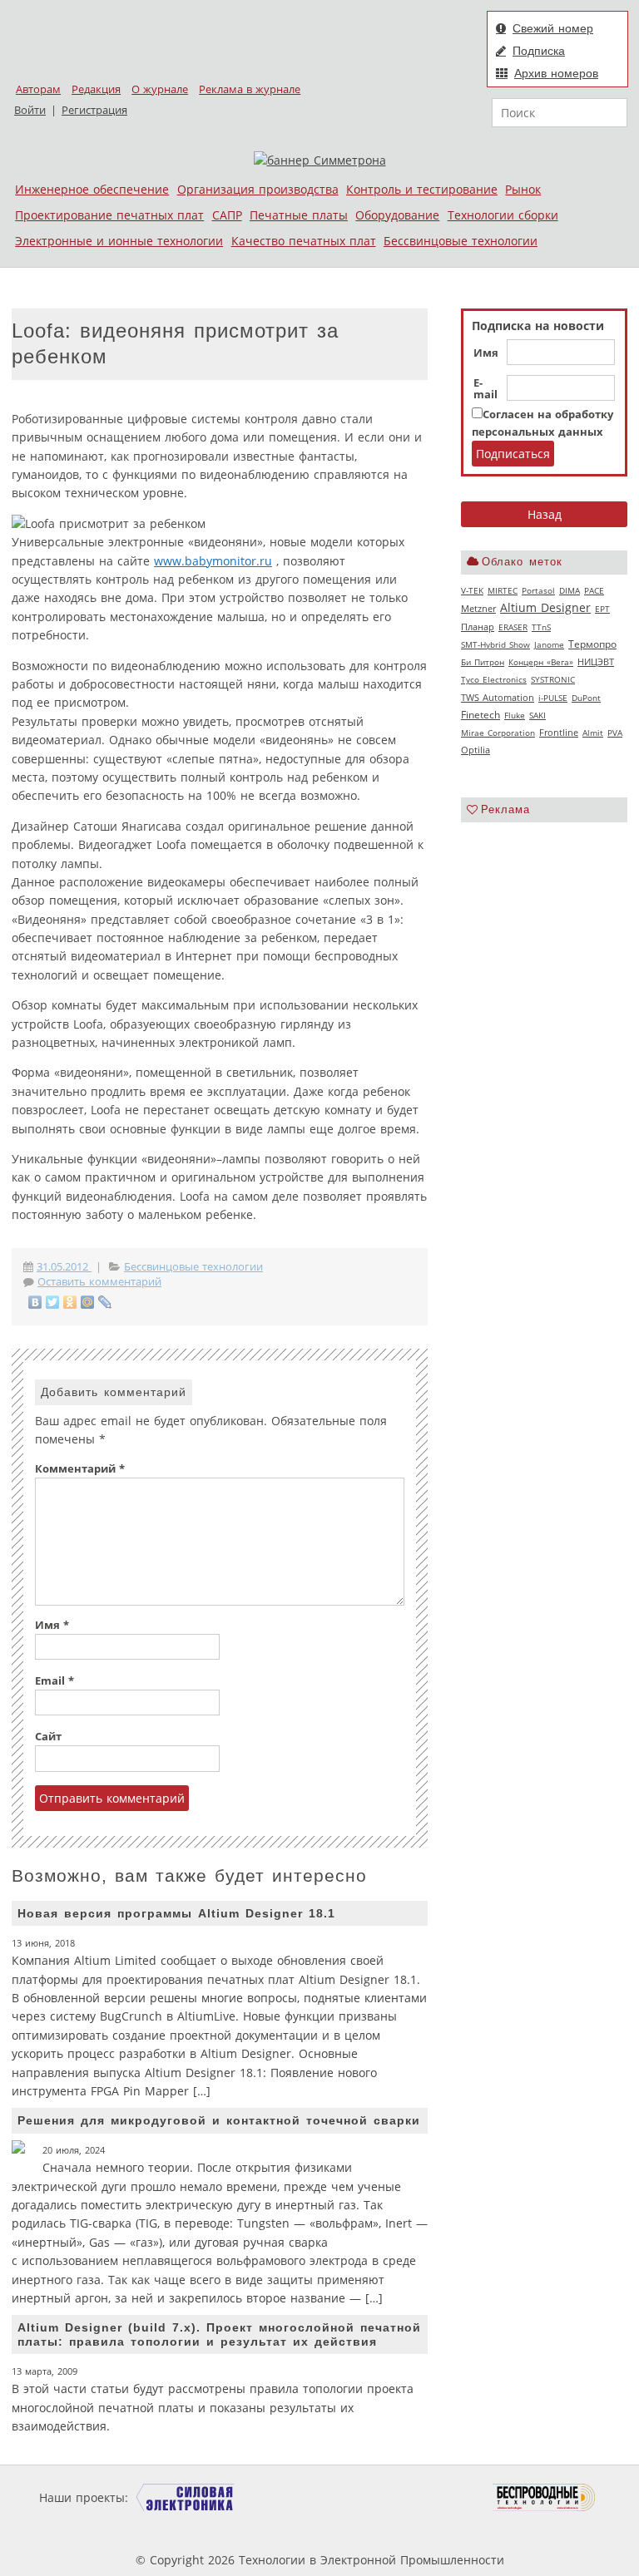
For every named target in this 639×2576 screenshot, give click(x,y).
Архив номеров (556, 73)
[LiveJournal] (105, 1302)
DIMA (570, 590)
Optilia (476, 750)
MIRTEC (503, 590)
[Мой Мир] (88, 1302)
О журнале (160, 89)
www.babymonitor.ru (213, 561)
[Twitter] (53, 1302)
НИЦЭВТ (596, 661)
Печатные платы (299, 215)
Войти (30, 110)
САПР (227, 215)
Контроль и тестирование (422, 189)
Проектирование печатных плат (109, 215)
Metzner (478, 609)
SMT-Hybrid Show (495, 644)
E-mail (485, 389)
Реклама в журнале (250, 89)
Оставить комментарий (99, 1282)
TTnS (541, 627)
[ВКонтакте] (35, 1302)
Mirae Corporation (498, 733)
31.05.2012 (64, 1267)
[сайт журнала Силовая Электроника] (186, 2497)
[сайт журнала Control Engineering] (210, 2529)
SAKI (537, 715)
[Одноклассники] (70, 1302)
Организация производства (258, 189)
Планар (478, 627)
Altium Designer (545, 607)
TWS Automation (498, 698)
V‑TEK (472, 590)
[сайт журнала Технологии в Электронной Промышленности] (292, 2497)
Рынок (523, 189)
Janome (549, 644)
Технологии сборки (503, 215)
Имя (486, 353)
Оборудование (397, 215)
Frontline (559, 733)
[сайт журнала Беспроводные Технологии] (545, 2497)
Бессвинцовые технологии (461, 241)
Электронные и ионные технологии (119, 241)
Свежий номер (553, 28)
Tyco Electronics (494, 679)
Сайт (48, 1737)
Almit (593, 733)
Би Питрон (483, 662)
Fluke (515, 715)
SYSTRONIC (553, 679)
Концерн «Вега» (541, 662)
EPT (602, 609)
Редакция (96, 89)
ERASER (513, 627)
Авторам (38, 89)
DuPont (586, 698)
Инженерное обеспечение (92, 189)
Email (54, 1681)
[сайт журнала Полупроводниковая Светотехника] (414, 2497)
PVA (615, 733)
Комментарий (80, 1469)
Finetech (480, 715)
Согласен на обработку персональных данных (542, 423)
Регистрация (94, 110)
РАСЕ (594, 590)
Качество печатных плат (304, 241)
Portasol (538, 590)
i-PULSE (553, 698)
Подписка (539, 51)
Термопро (592, 644)
